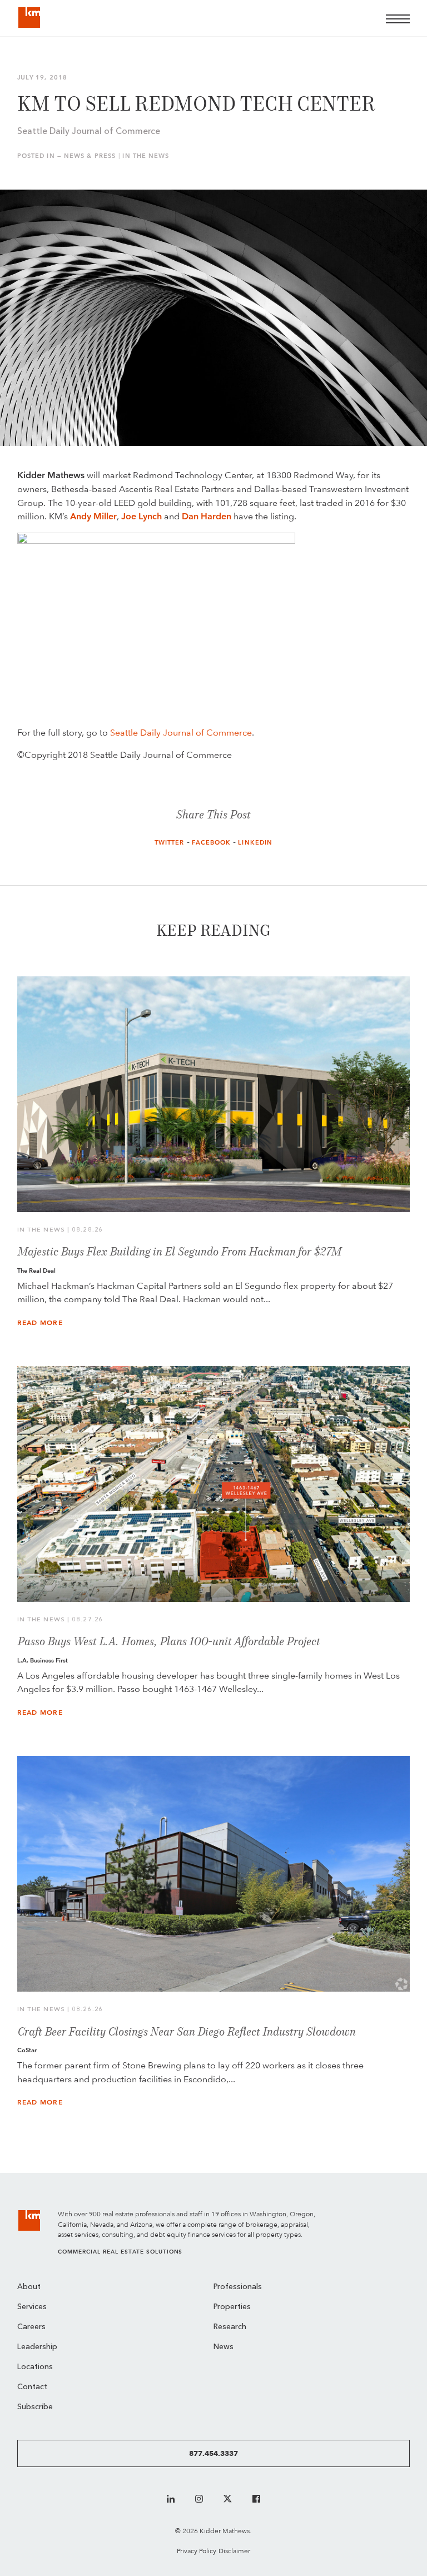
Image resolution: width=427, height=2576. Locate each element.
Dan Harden (207, 516)
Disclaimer (234, 2551)
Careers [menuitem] (31, 2327)
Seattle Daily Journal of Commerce (181, 733)
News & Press (90, 156)
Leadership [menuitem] (37, 2347)
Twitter (170, 843)
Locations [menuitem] (35, 2367)
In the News (146, 156)
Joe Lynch (141, 516)
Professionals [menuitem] (238, 2287)
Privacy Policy (197, 2551)
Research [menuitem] (230, 2327)
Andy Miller (93, 516)
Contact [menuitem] (32, 2387)
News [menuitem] (224, 2347)
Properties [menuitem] (232, 2307)
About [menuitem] (29, 2287)
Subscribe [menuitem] (35, 2407)
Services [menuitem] (32, 2307)
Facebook (212, 843)
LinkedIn (255, 843)
